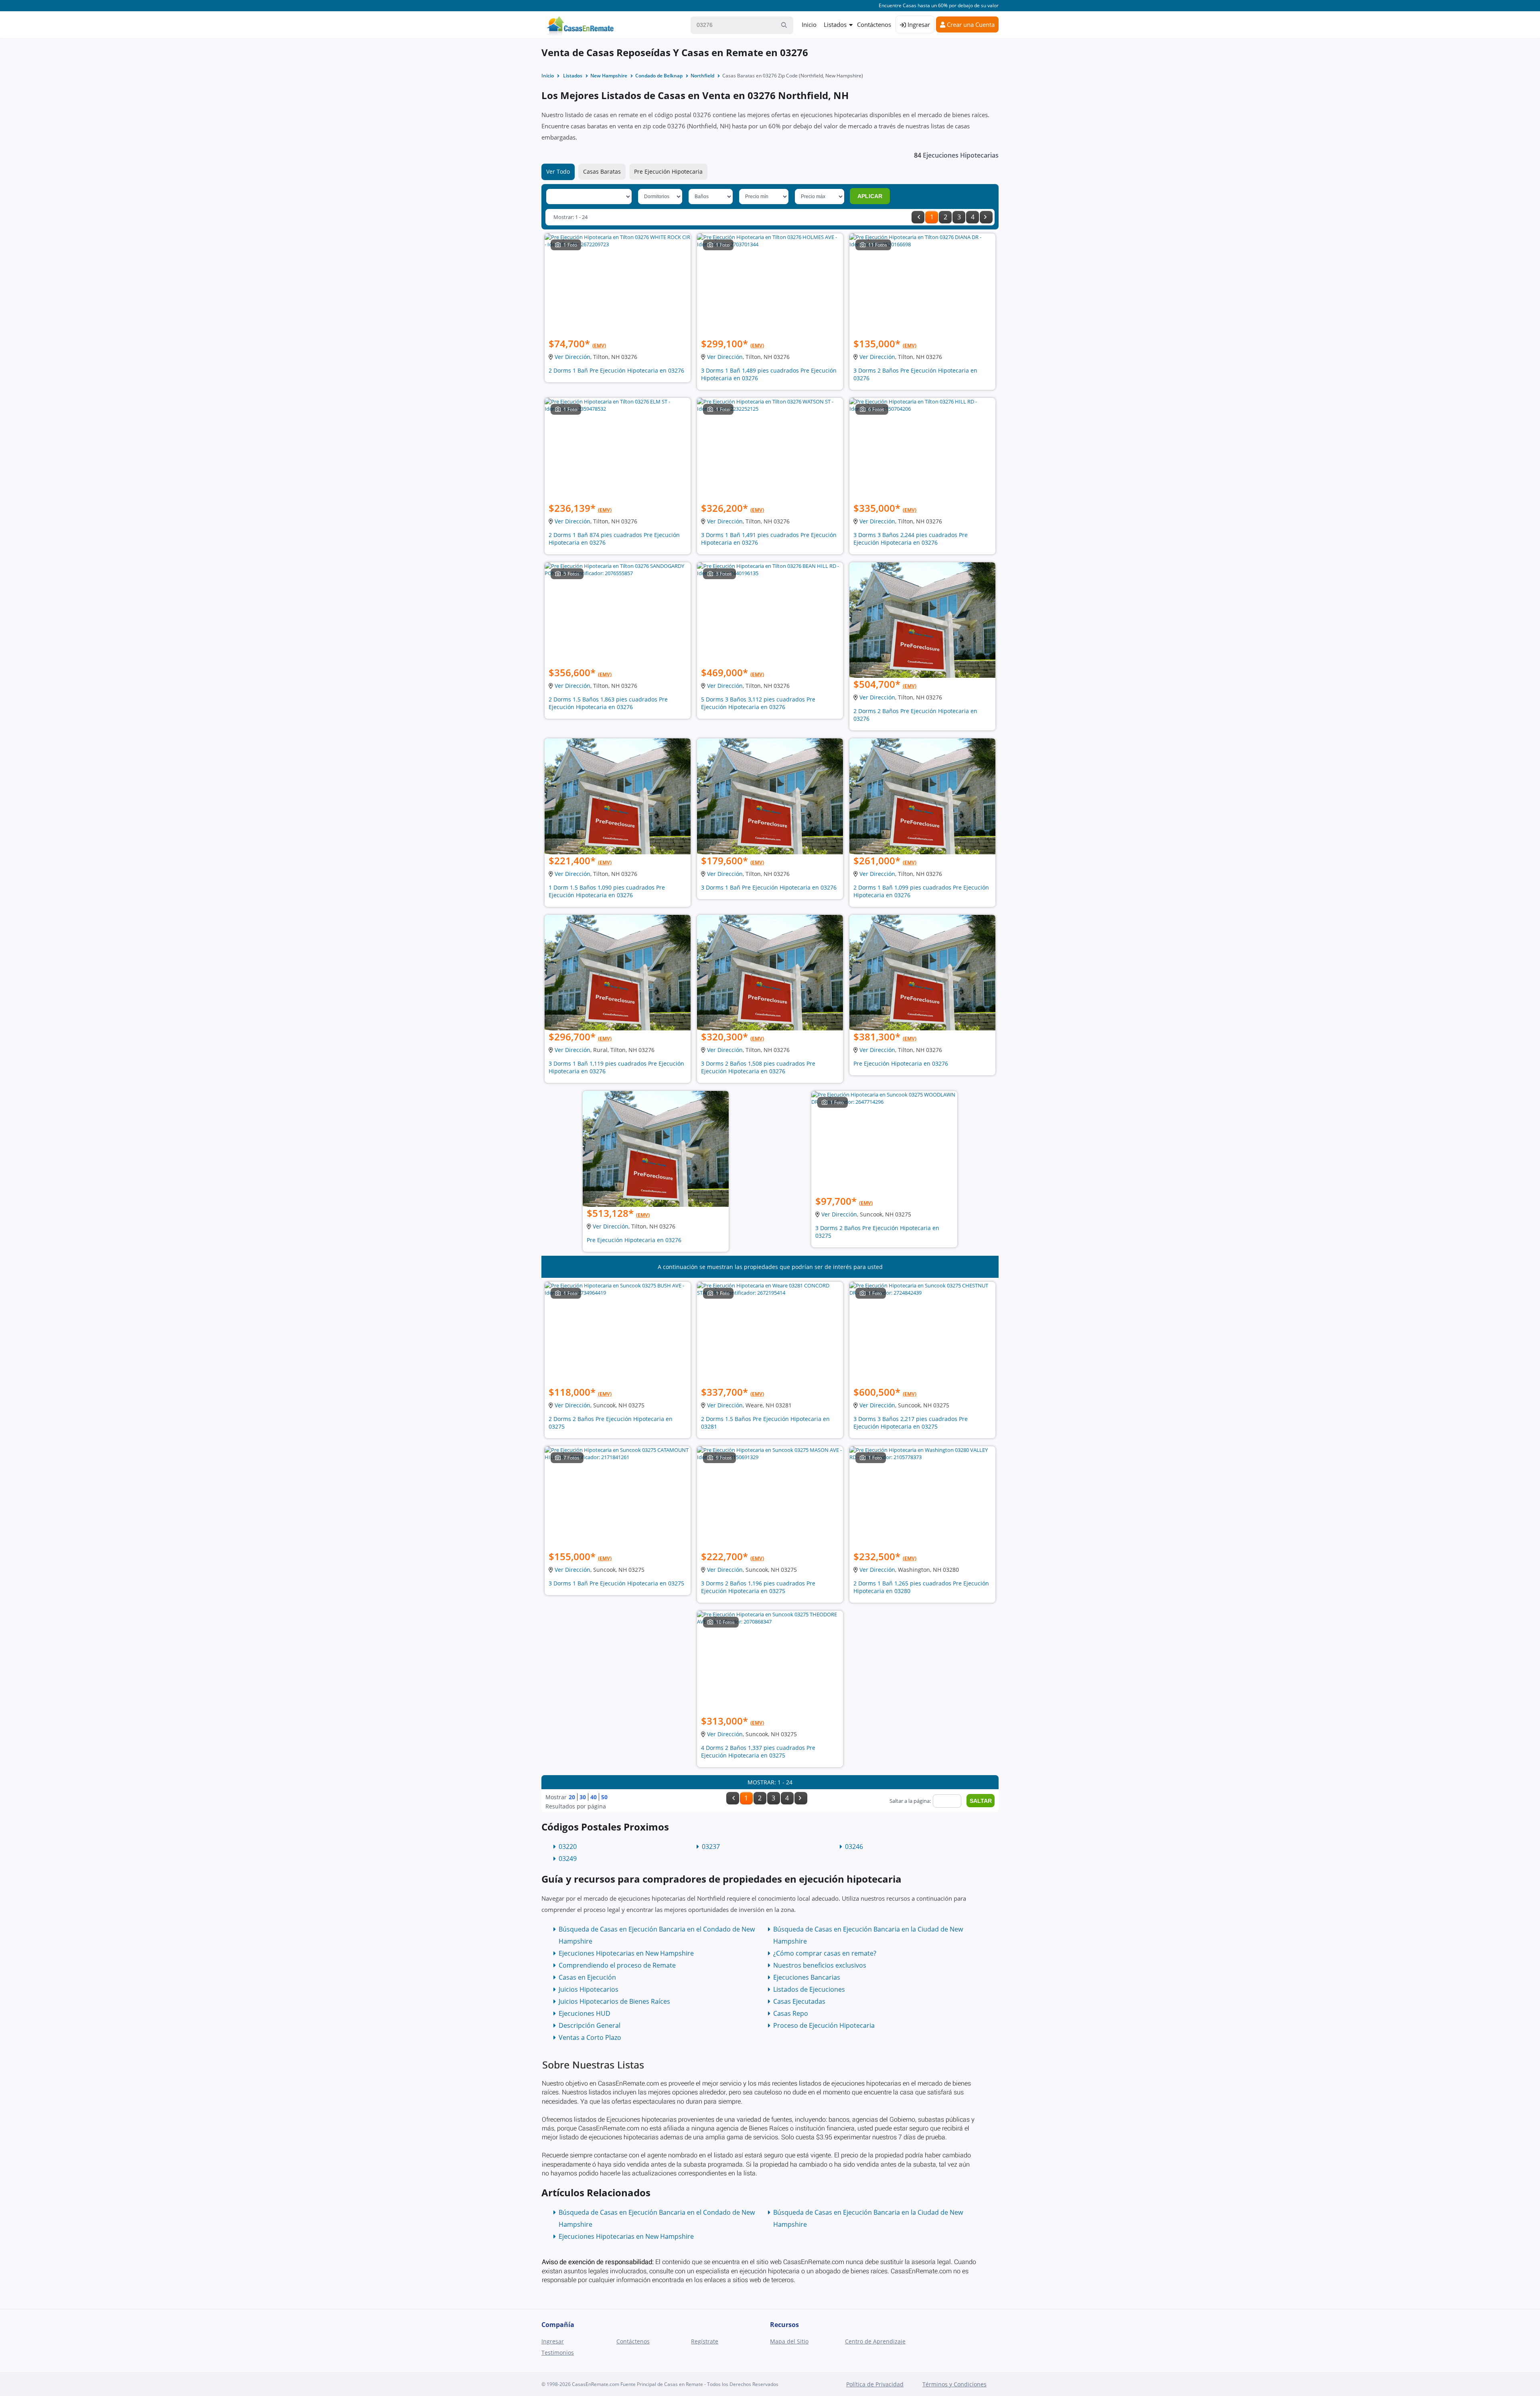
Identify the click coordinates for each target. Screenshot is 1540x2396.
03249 (568, 1859)
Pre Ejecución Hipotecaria (668, 171)
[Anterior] (918, 217)
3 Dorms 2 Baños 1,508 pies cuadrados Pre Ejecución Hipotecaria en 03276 (758, 1067)
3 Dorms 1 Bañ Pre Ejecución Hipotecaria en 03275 (616, 1583)
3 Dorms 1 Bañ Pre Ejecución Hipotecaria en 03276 (769, 887)
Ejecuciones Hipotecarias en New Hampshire (626, 1953)
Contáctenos (874, 24)
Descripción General (590, 2025)
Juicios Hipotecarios (589, 1989)
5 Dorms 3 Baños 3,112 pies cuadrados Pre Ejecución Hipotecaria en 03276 (758, 703)
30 (583, 1797)
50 (604, 1797)
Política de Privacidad (875, 2384)
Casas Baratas (602, 171)
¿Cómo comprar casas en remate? (825, 1953)
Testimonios (558, 2352)
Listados (835, 24)
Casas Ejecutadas (799, 2001)
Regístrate (705, 2341)
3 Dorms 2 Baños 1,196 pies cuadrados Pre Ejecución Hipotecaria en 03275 (758, 1587)
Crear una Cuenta (970, 24)
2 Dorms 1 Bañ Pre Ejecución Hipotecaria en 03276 (616, 370)
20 (572, 1797)
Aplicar (870, 196)
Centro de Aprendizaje (875, 2341)
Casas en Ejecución (587, 1977)
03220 (568, 1847)
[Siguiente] (986, 217)
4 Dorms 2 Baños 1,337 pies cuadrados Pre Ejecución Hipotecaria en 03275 (758, 1751)
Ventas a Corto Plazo (590, 2037)
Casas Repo (791, 2013)
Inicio (809, 24)
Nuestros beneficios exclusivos (820, 1965)
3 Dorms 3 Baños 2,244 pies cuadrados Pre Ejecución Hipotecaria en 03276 (911, 539)
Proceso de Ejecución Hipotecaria (824, 2025)
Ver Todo (558, 171)
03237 (711, 1847)
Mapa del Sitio (789, 2341)
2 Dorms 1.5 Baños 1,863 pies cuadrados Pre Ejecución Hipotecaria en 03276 (608, 703)
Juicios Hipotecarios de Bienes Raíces (614, 2001)
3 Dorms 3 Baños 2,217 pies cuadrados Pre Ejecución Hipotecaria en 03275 (911, 1423)
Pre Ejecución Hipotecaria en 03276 (901, 1063)
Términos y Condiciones (954, 2384)
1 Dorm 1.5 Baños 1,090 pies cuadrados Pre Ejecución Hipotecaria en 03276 (607, 891)
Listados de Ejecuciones (809, 1989)
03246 (854, 1847)
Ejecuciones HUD (585, 2013)
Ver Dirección (572, 357)
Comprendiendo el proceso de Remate (617, 1965)
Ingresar (918, 24)
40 (594, 1797)
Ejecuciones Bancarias (807, 1977)
